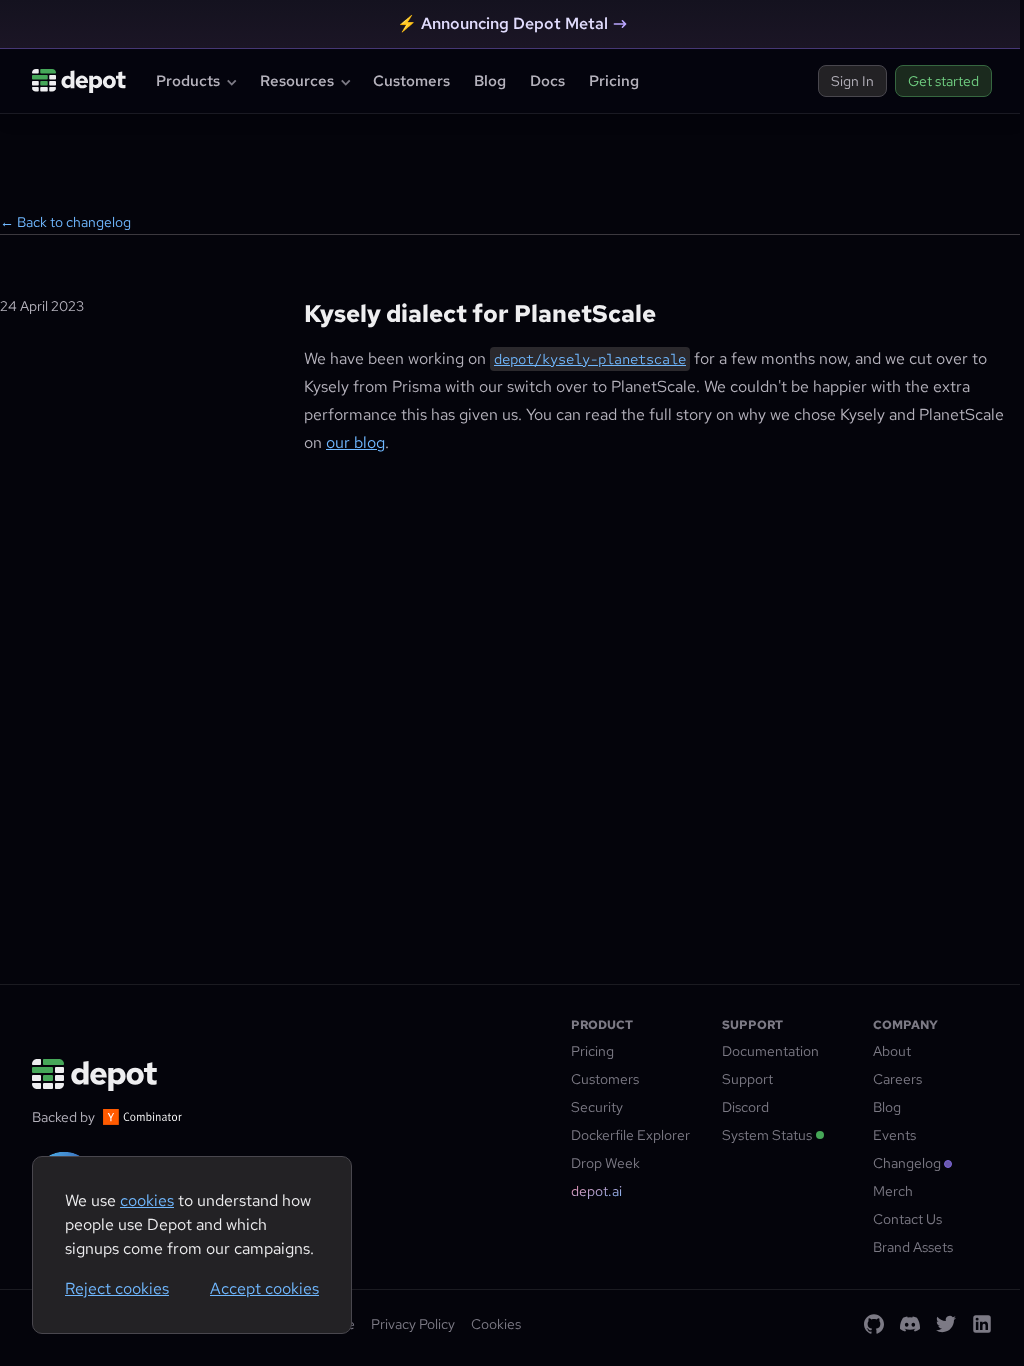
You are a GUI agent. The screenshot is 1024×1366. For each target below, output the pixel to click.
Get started (943, 81)
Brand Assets (913, 1247)
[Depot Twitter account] (946, 1324)
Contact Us (907, 1219)
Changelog (907, 1163)
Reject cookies (117, 1288)
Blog (490, 81)
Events (894, 1135)
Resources (297, 81)
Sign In (852, 81)
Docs (547, 81)
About (892, 1051)
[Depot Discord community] (910, 1324)
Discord (745, 1107)
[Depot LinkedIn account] (982, 1324)
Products (188, 81)
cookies (147, 1200)
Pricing (614, 81)
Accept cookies (264, 1288)
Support (747, 1079)
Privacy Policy (413, 1324)
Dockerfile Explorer (630, 1135)
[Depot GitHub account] (874, 1324)
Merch (893, 1191)
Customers (411, 81)
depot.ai (596, 1191)
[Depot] (96, 1075)
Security (597, 1107)
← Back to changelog (65, 222)
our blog (355, 442)
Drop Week (605, 1163)
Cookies (496, 1324)
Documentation (770, 1051)
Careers (897, 1079)
